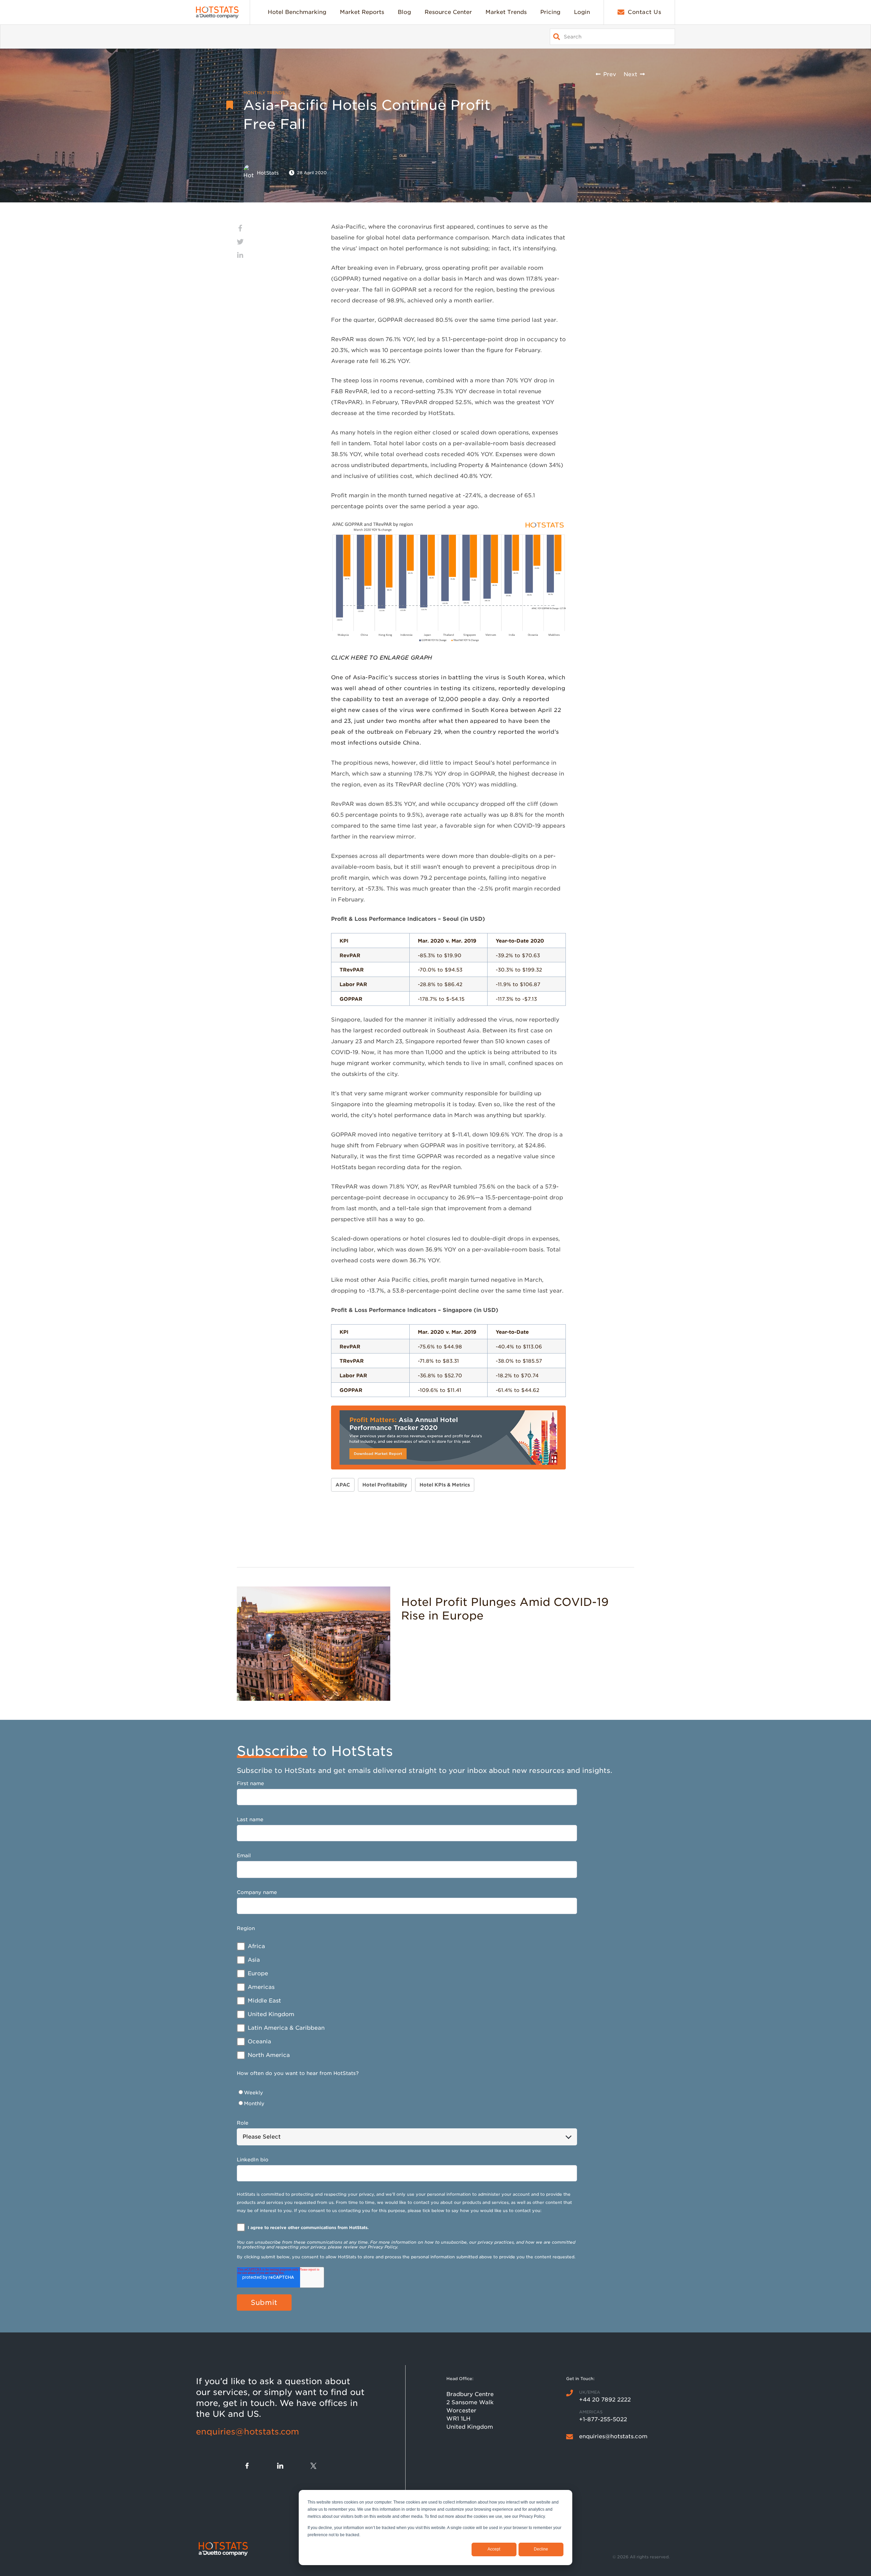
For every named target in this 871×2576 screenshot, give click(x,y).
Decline (541, 2549)
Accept (494, 2549)
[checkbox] (407, 2001)
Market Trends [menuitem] (506, 12)
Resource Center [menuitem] (448, 12)
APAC (343, 1485)
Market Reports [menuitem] (362, 12)
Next (630, 74)
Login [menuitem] (582, 12)
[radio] (407, 2093)
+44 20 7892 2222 (605, 2400)
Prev (610, 74)
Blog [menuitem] (404, 12)
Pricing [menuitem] (550, 12)
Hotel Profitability (385, 1485)
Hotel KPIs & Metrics (445, 1485)
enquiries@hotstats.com (248, 2432)
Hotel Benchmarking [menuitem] (297, 12)
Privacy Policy (382, 2247)
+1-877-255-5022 (603, 2419)
